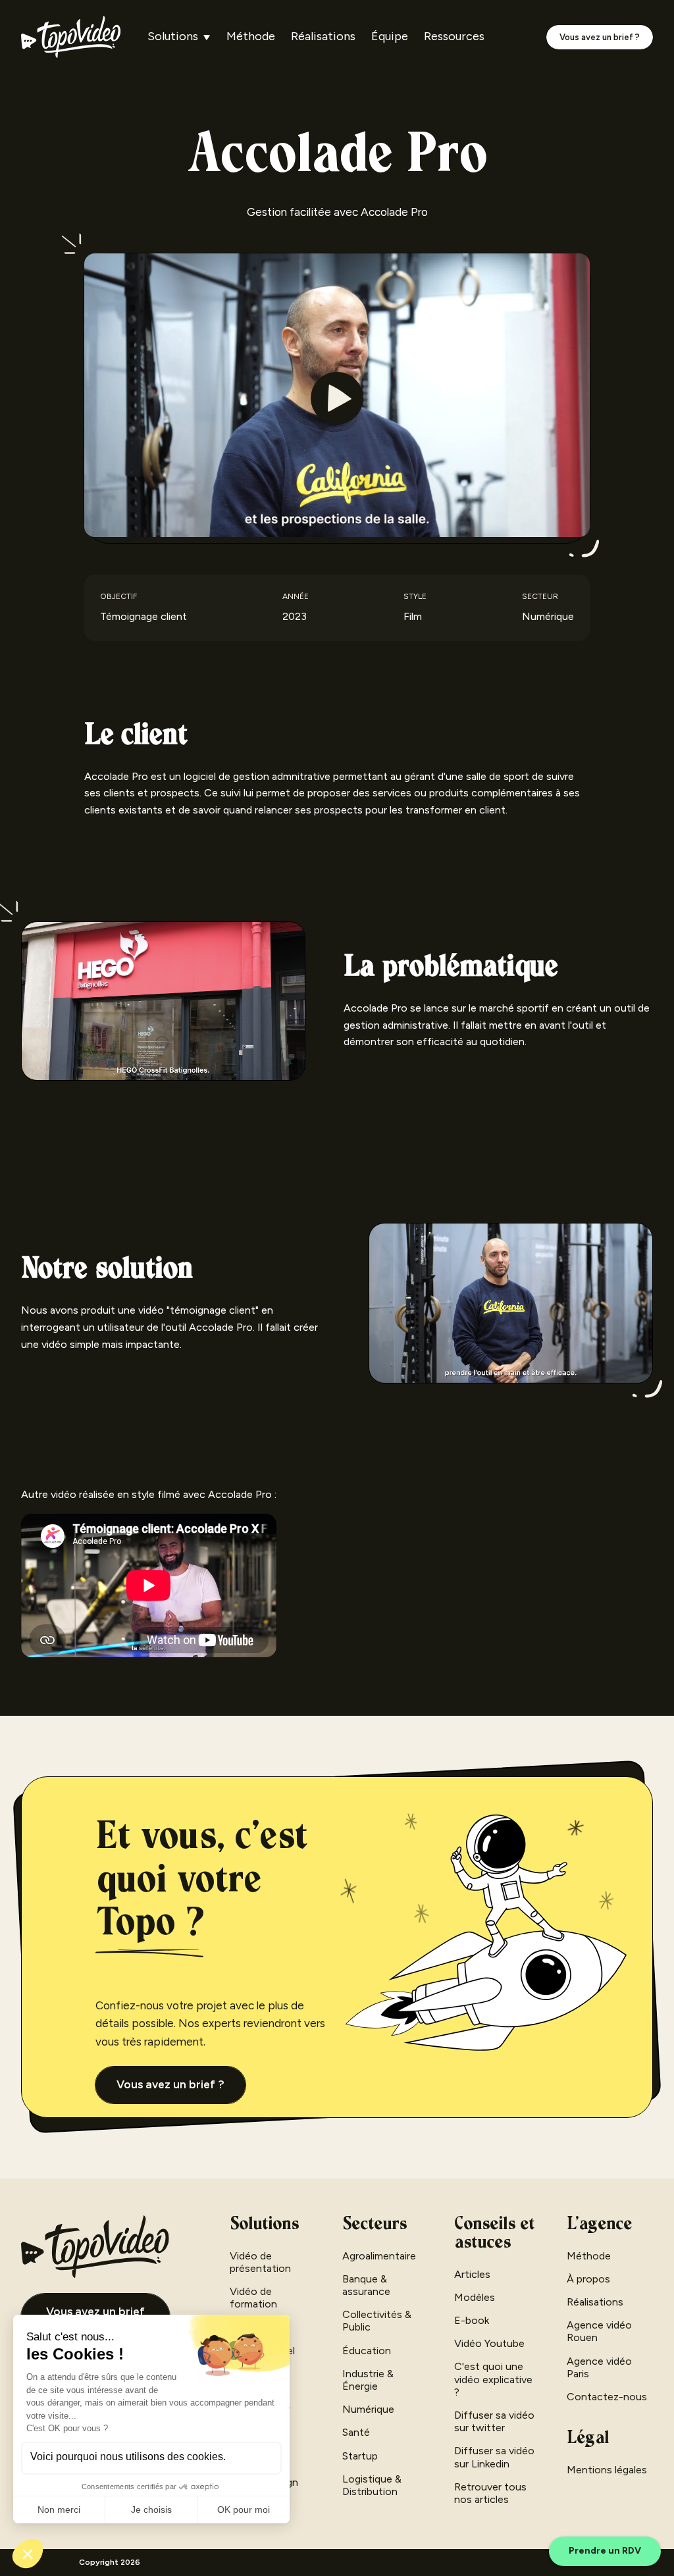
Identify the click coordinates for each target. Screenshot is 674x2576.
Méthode (251, 37)
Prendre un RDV (605, 2551)
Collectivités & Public (377, 2321)
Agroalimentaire (379, 2256)
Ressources (454, 37)
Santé (356, 2432)
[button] (179, 37)
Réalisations (323, 37)
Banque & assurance (366, 2285)
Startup (360, 2456)
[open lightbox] (337, 398)
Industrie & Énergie (368, 2380)
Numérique (368, 2409)
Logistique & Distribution (372, 2485)
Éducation (367, 2351)
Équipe (390, 37)
